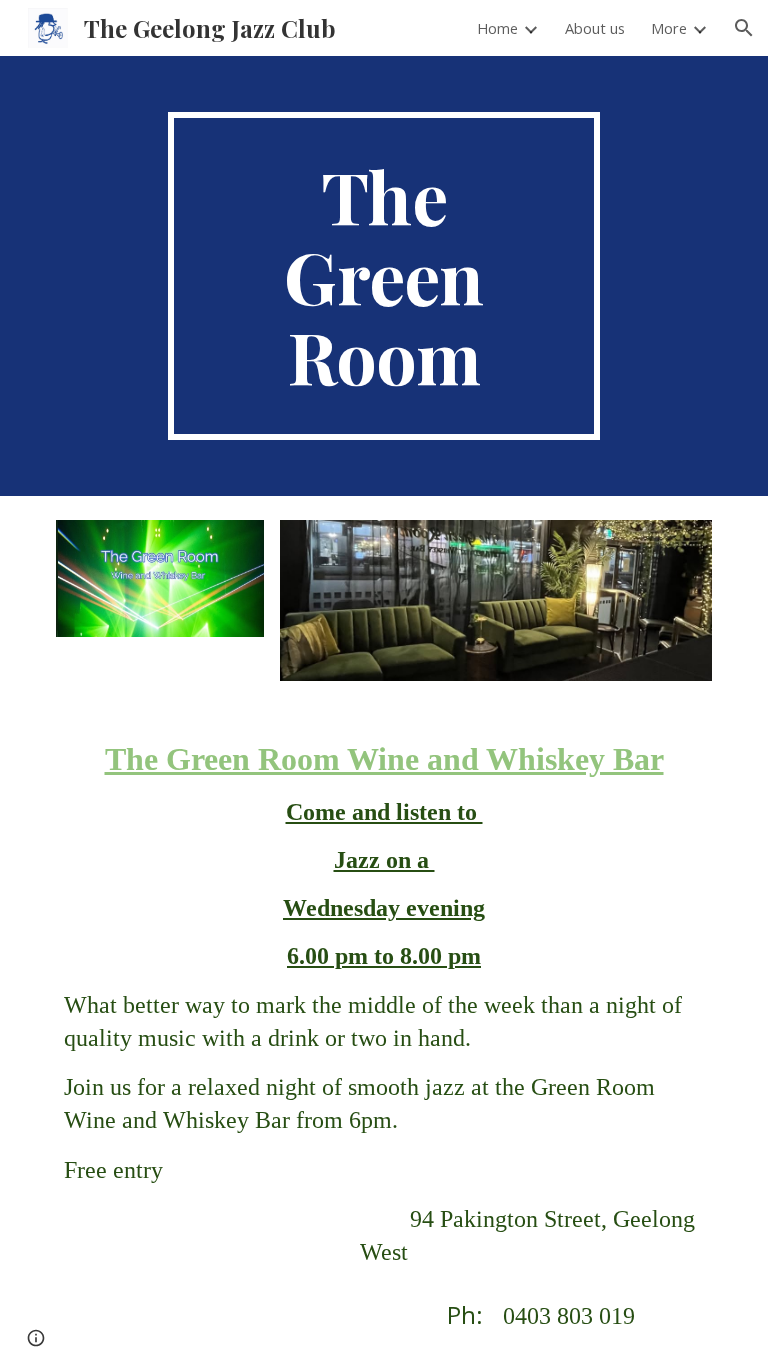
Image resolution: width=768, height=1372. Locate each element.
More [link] (669, 28)
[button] (744, 28)
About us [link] (595, 28)
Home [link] (497, 28)
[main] (383, 276)
